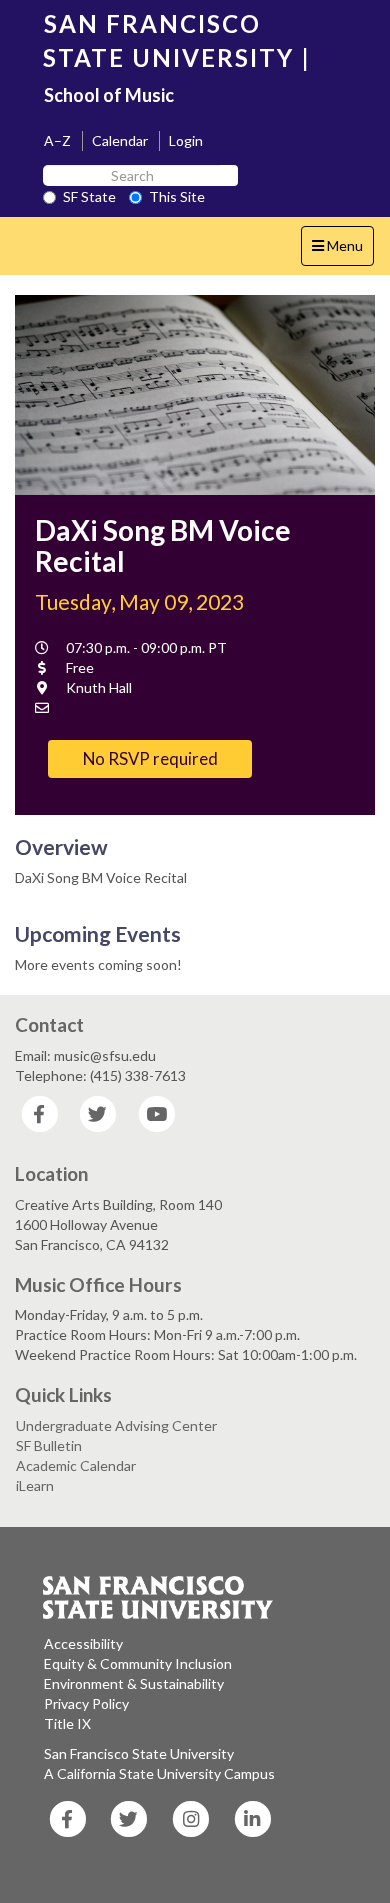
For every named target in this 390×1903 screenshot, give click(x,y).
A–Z (57, 140)
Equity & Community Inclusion (138, 1663)
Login (186, 140)
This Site (177, 196)
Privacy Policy (86, 1703)
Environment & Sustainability (134, 1683)
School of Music (109, 95)
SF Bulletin (49, 1445)
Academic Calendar (76, 1465)
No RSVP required (150, 758)
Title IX (67, 1723)
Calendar (120, 140)
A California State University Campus (159, 1773)
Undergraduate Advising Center (116, 1425)
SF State (89, 196)
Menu (342, 251)
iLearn (35, 1485)
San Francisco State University (139, 1753)
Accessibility (83, 1643)
